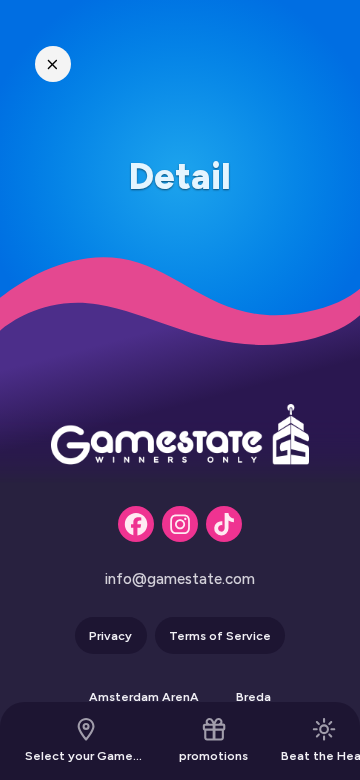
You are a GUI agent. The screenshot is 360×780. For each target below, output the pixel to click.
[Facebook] (136, 524)
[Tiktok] (224, 524)
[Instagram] (180, 524)
